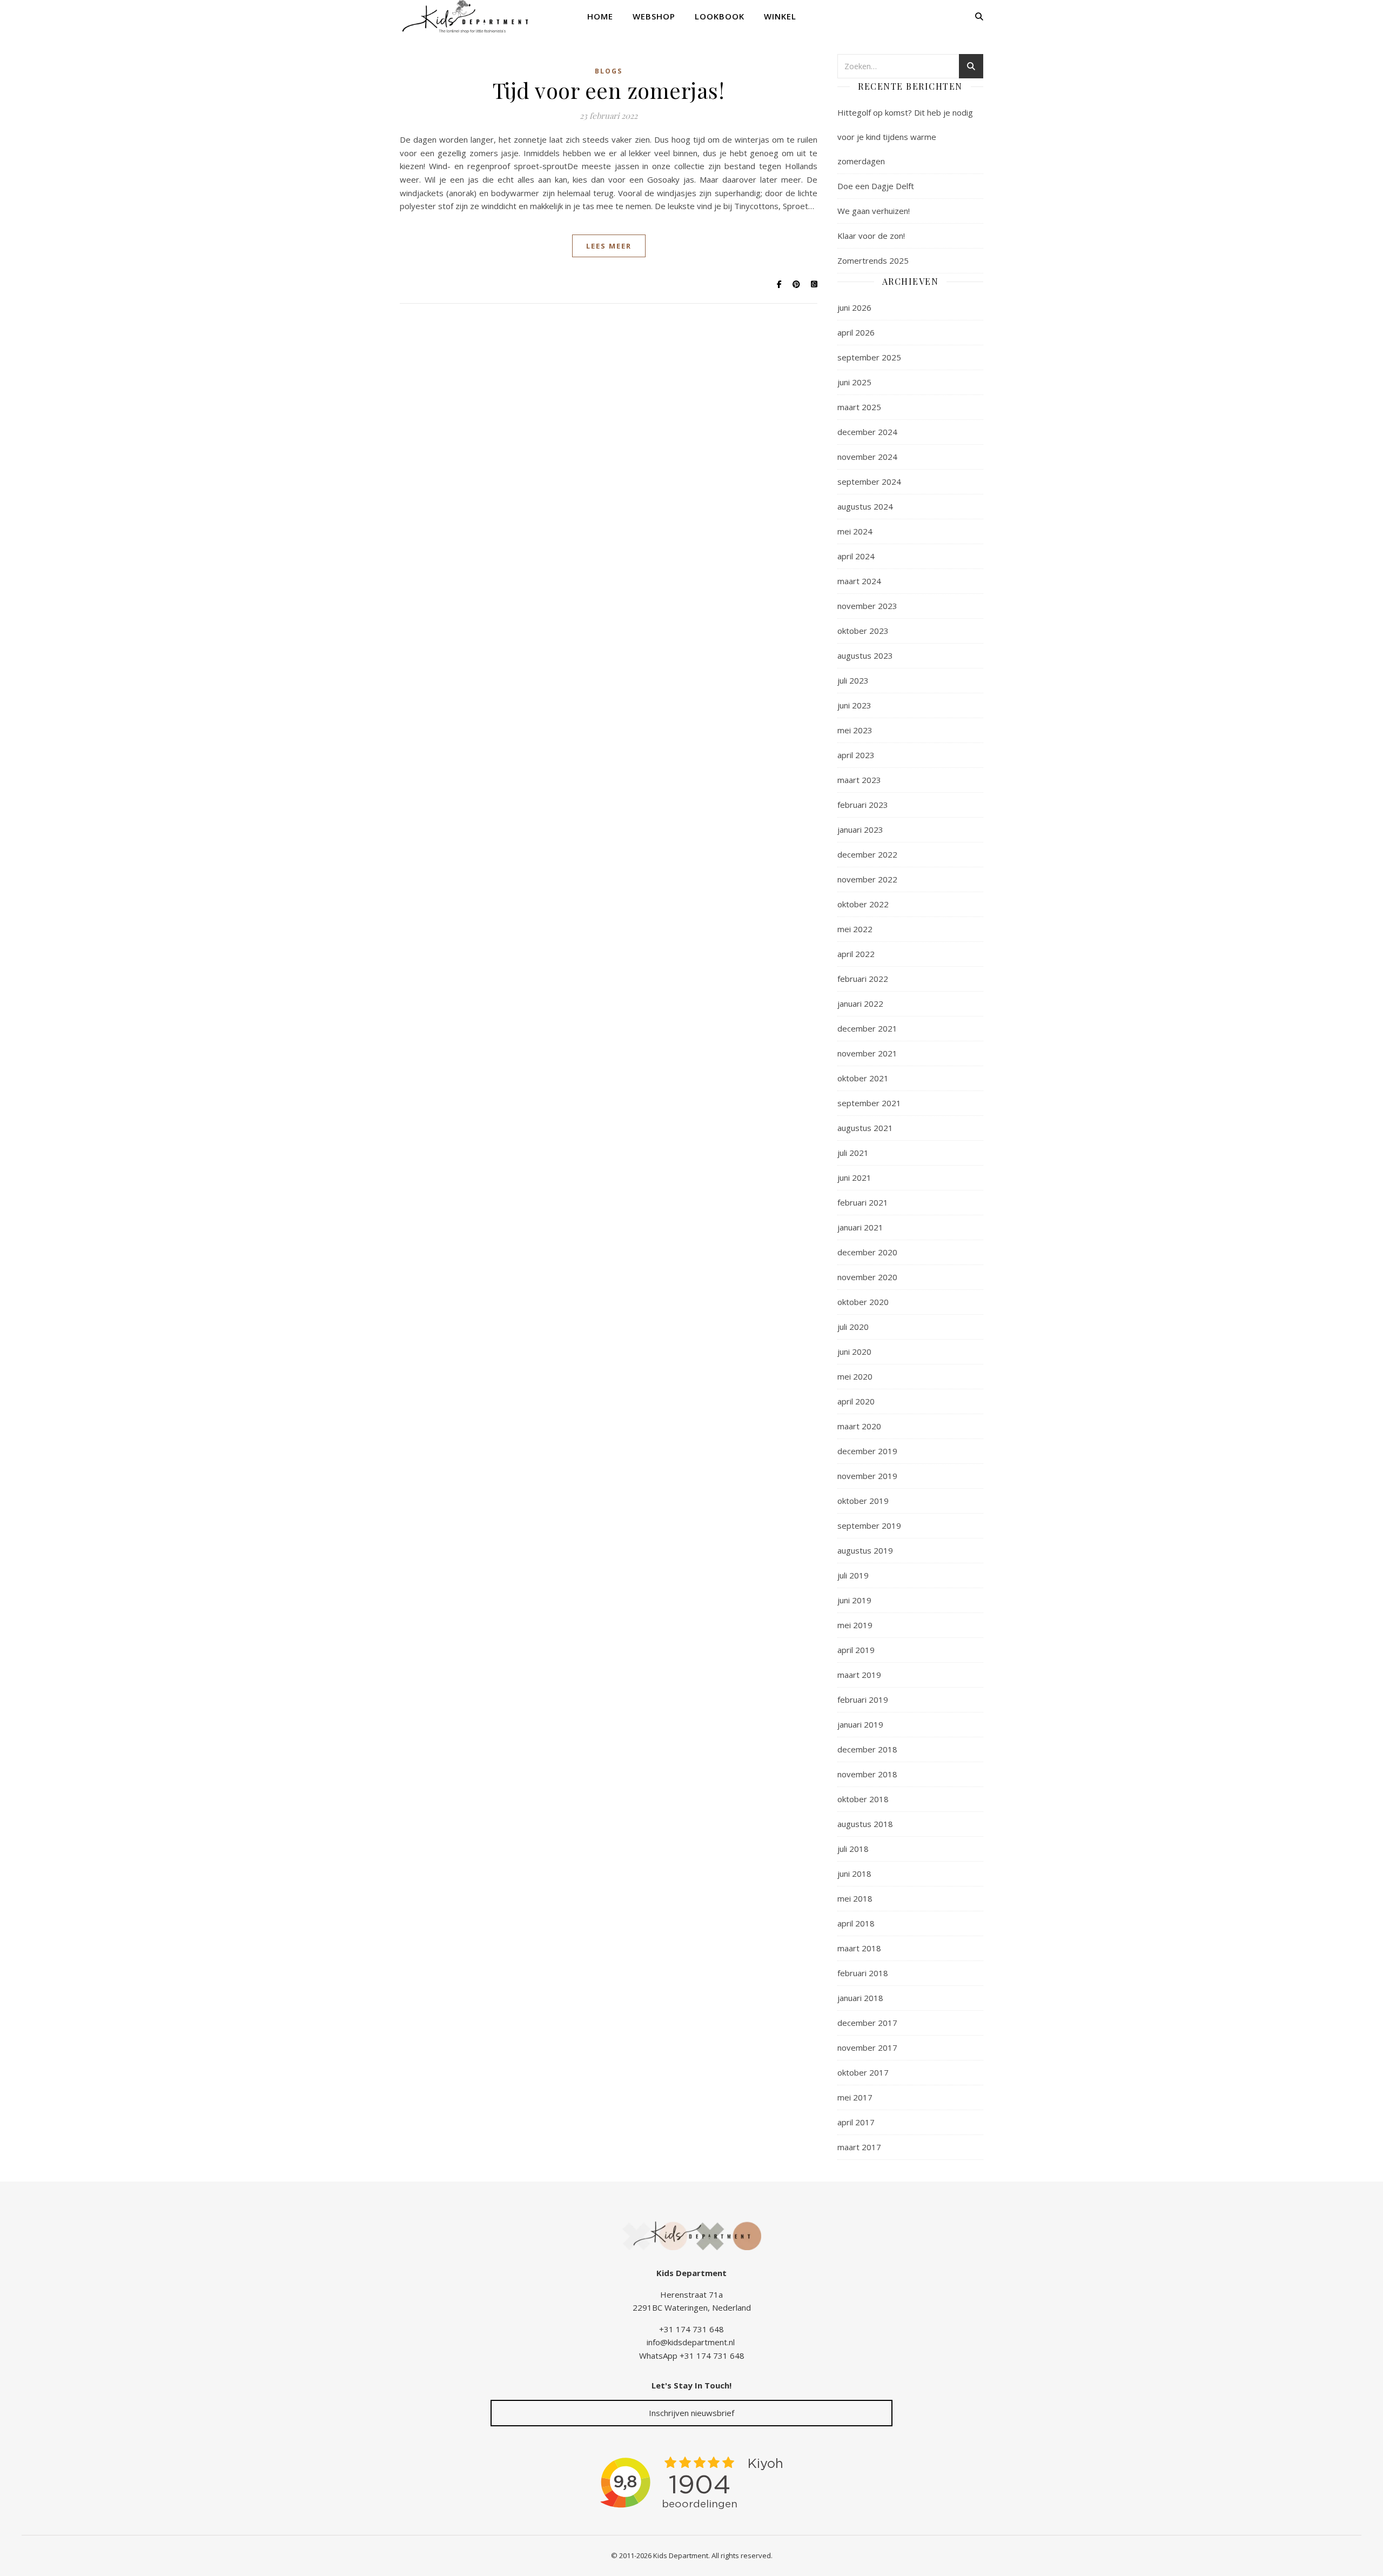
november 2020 (867, 1277)
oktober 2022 (863, 904)
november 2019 (867, 1476)
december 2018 (867, 1749)
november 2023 (867, 606)
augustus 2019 (865, 1550)
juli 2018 (853, 1849)
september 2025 (869, 357)
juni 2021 (854, 1177)
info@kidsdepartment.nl (691, 2342)
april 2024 (856, 556)
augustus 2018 (865, 1824)
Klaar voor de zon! (871, 236)
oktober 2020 (863, 1302)
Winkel (780, 16)
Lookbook (720, 16)
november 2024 (867, 457)
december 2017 (867, 2023)
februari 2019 (863, 1700)
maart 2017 (859, 2147)
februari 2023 (863, 805)
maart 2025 (859, 407)
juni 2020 (854, 1351)
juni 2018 (854, 1874)
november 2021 (867, 1053)
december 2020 (867, 1252)
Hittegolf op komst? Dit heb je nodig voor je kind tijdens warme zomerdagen (905, 137)
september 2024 (869, 481)
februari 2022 (863, 979)
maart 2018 (859, 1948)
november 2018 (867, 1774)
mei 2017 (855, 2097)
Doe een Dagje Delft (876, 186)
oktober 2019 (863, 1501)
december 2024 (867, 432)
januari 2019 (860, 1724)
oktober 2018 (863, 1799)
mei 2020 (855, 1376)
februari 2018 (863, 1973)
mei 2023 (855, 730)
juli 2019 (853, 1575)
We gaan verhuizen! (874, 211)
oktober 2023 (863, 631)
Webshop (654, 16)
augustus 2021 (865, 1128)
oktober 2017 (863, 2072)
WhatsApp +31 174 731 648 (692, 2356)
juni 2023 (854, 705)
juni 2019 (854, 1600)
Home (600, 16)
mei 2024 (855, 531)
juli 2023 (853, 680)
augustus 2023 (865, 655)
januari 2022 (860, 1003)
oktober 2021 (863, 1078)
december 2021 (867, 1028)
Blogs (609, 71)
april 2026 (856, 332)
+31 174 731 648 (691, 2329)
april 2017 (856, 2122)
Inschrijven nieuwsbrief (691, 2413)
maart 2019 (859, 1675)
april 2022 (856, 954)
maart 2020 (859, 1426)
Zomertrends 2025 (873, 260)
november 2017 (867, 2048)
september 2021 (869, 1103)
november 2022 (867, 879)
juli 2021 (853, 1153)
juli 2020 (853, 1327)
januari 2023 (860, 829)
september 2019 (869, 1525)
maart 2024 (859, 581)
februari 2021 (863, 1202)
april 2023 (856, 755)
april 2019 (856, 1650)
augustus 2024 (865, 506)
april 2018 (856, 1923)
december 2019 (867, 1451)
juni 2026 (854, 307)
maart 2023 (859, 780)
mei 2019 (855, 1625)
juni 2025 (854, 382)
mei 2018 (855, 1898)
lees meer (609, 246)
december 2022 (867, 854)
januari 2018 (860, 1998)
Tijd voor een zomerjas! (609, 90)
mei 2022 (855, 929)
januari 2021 (860, 1227)
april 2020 (856, 1401)
